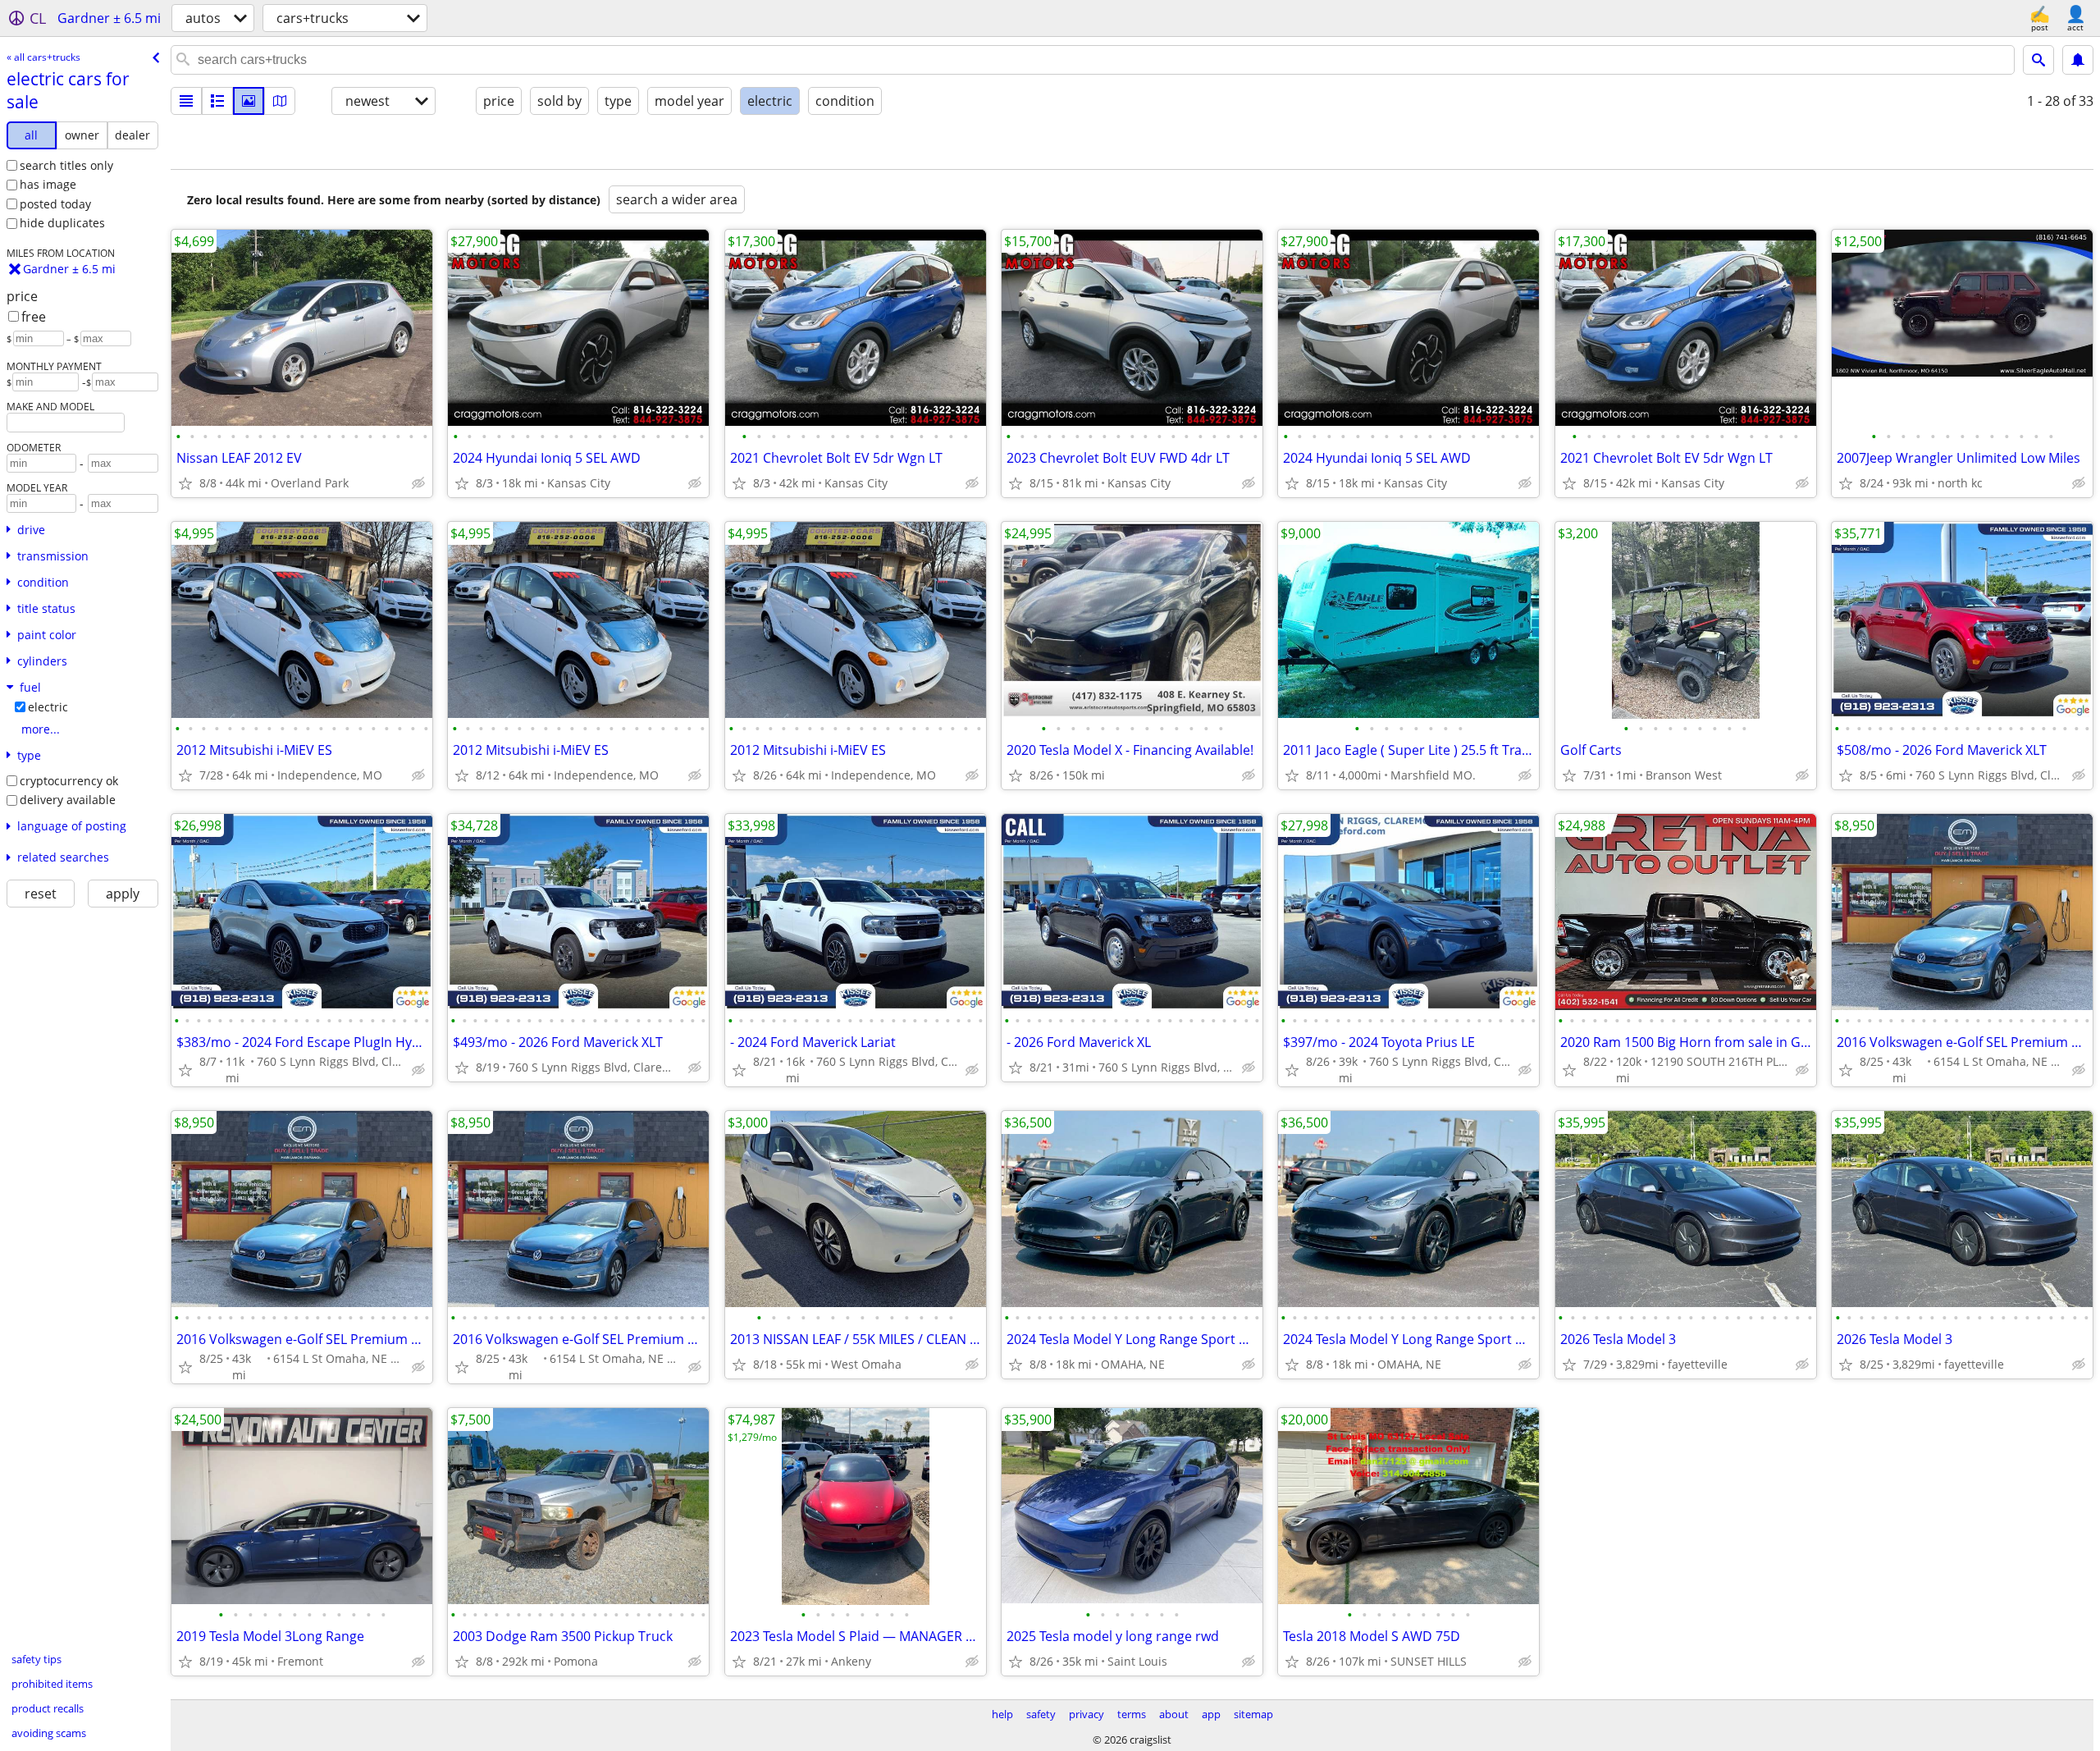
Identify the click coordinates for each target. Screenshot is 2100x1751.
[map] (280, 101)
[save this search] (2078, 60)
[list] (186, 101)
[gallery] (249, 101)
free (34, 317)
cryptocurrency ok (69, 781)
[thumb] (217, 101)
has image (48, 184)
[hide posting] (418, 483)
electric (48, 707)
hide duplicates (62, 223)
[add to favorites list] (185, 483)
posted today (55, 204)
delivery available (68, 800)
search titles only (66, 165)
